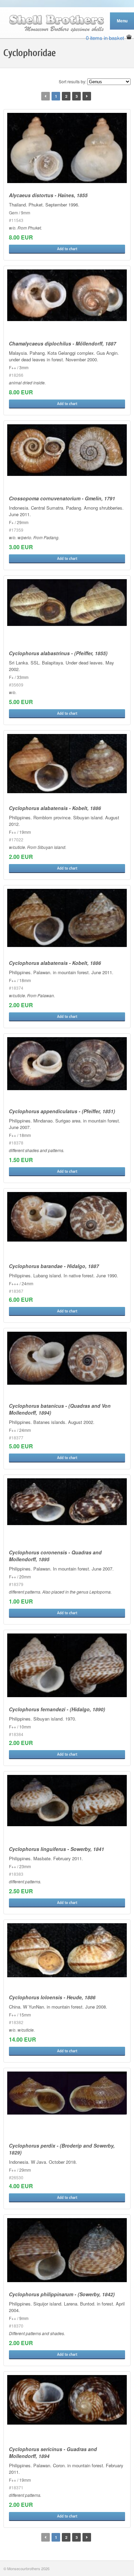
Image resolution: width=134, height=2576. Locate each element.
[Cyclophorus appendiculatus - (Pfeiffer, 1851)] (67, 1064)
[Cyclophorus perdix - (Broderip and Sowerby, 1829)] (67, 2093)
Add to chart (67, 249)
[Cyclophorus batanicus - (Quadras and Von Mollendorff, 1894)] (67, 1358)
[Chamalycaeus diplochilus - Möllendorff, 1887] (67, 295)
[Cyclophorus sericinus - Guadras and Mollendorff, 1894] (67, 2400)
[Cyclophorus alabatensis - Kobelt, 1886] (67, 764)
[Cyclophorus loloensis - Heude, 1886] (67, 1950)
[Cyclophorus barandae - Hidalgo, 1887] (67, 1217)
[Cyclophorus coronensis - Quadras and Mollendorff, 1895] (67, 1502)
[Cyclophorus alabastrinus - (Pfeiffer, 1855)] (67, 603)
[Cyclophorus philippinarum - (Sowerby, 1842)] (67, 2250)
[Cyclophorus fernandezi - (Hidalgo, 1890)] (67, 1665)
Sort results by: (72, 81)
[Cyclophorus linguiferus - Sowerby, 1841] (67, 1801)
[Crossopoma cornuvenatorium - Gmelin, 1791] (67, 450)
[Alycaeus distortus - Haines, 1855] (67, 148)
